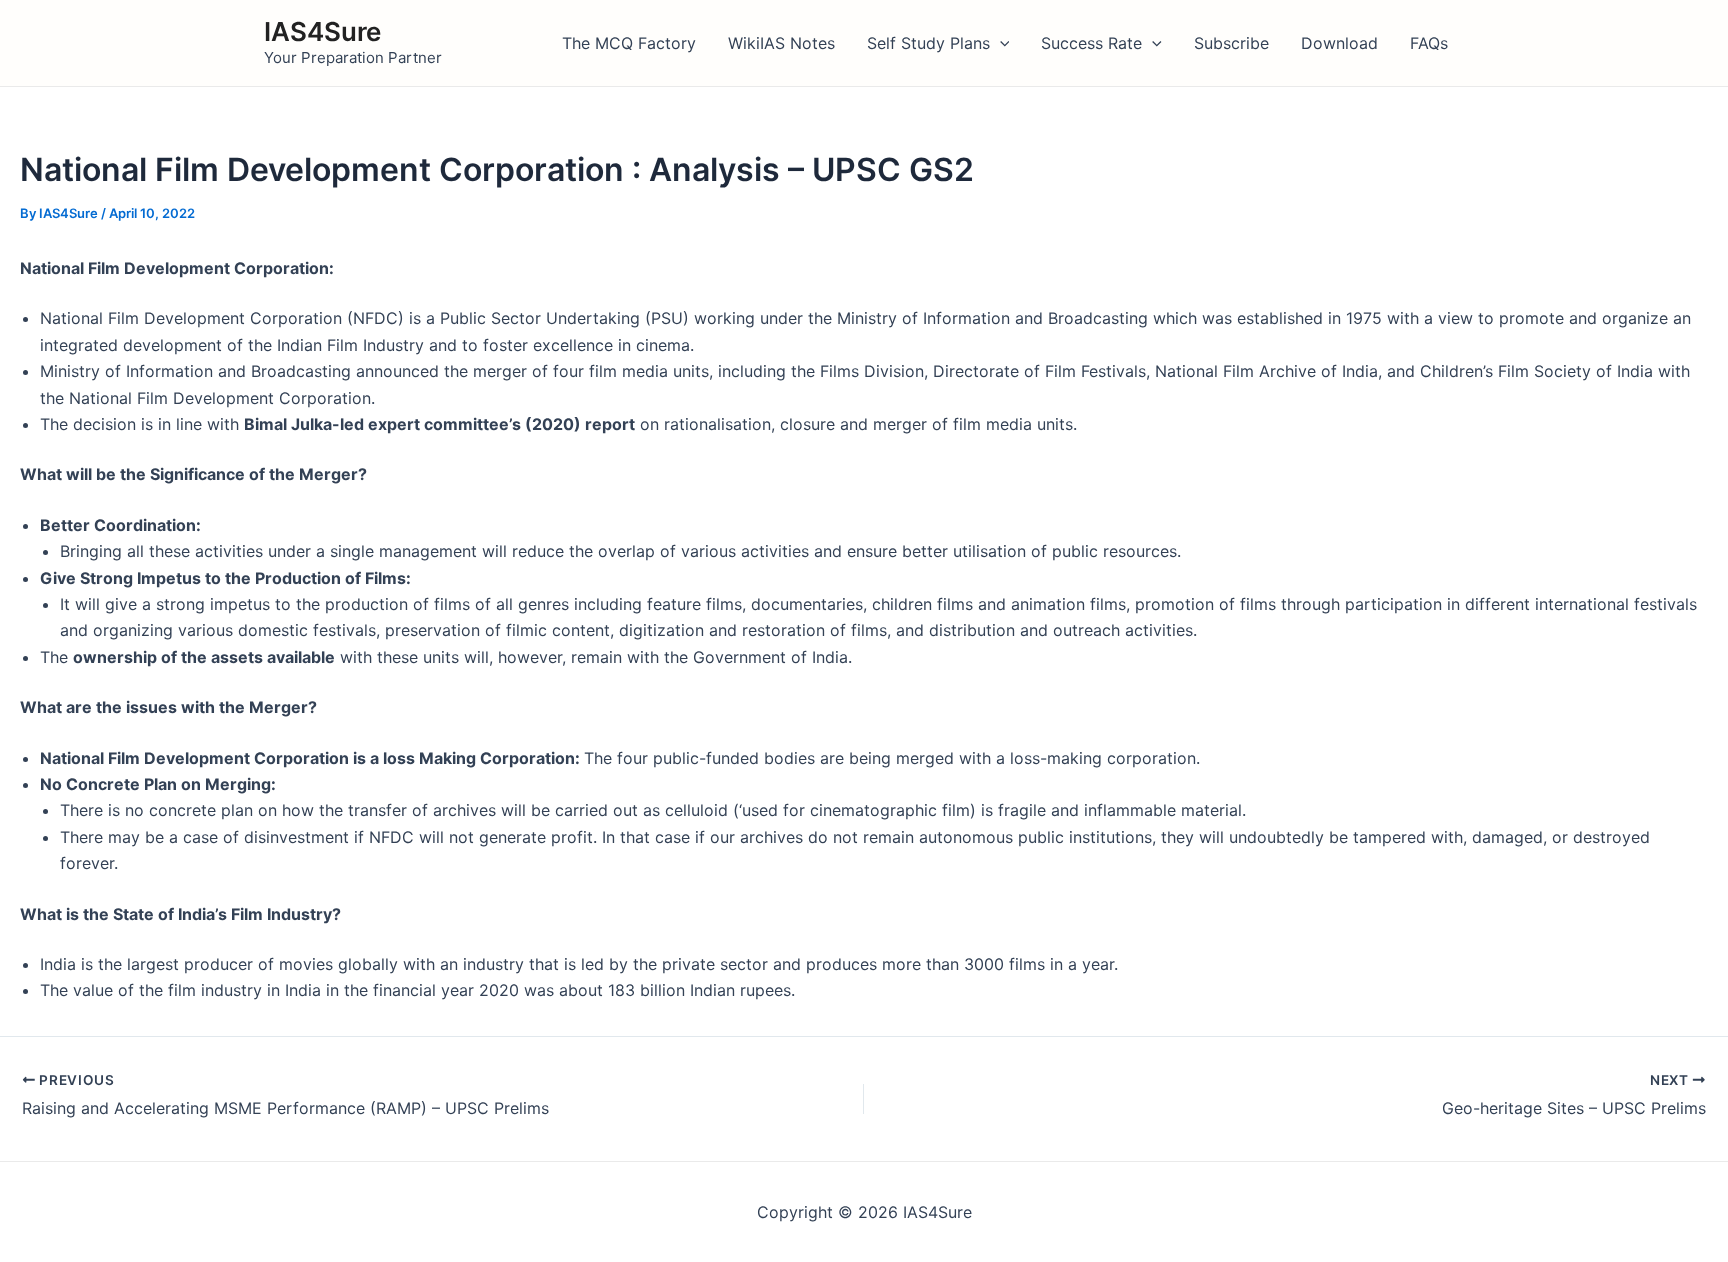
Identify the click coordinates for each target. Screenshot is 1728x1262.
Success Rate (1091, 43)
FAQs (1429, 43)
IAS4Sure (322, 31)
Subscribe (1231, 43)
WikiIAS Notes (781, 43)
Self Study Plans (928, 43)
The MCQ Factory (629, 43)
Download (1339, 43)
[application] (1000, 43)
